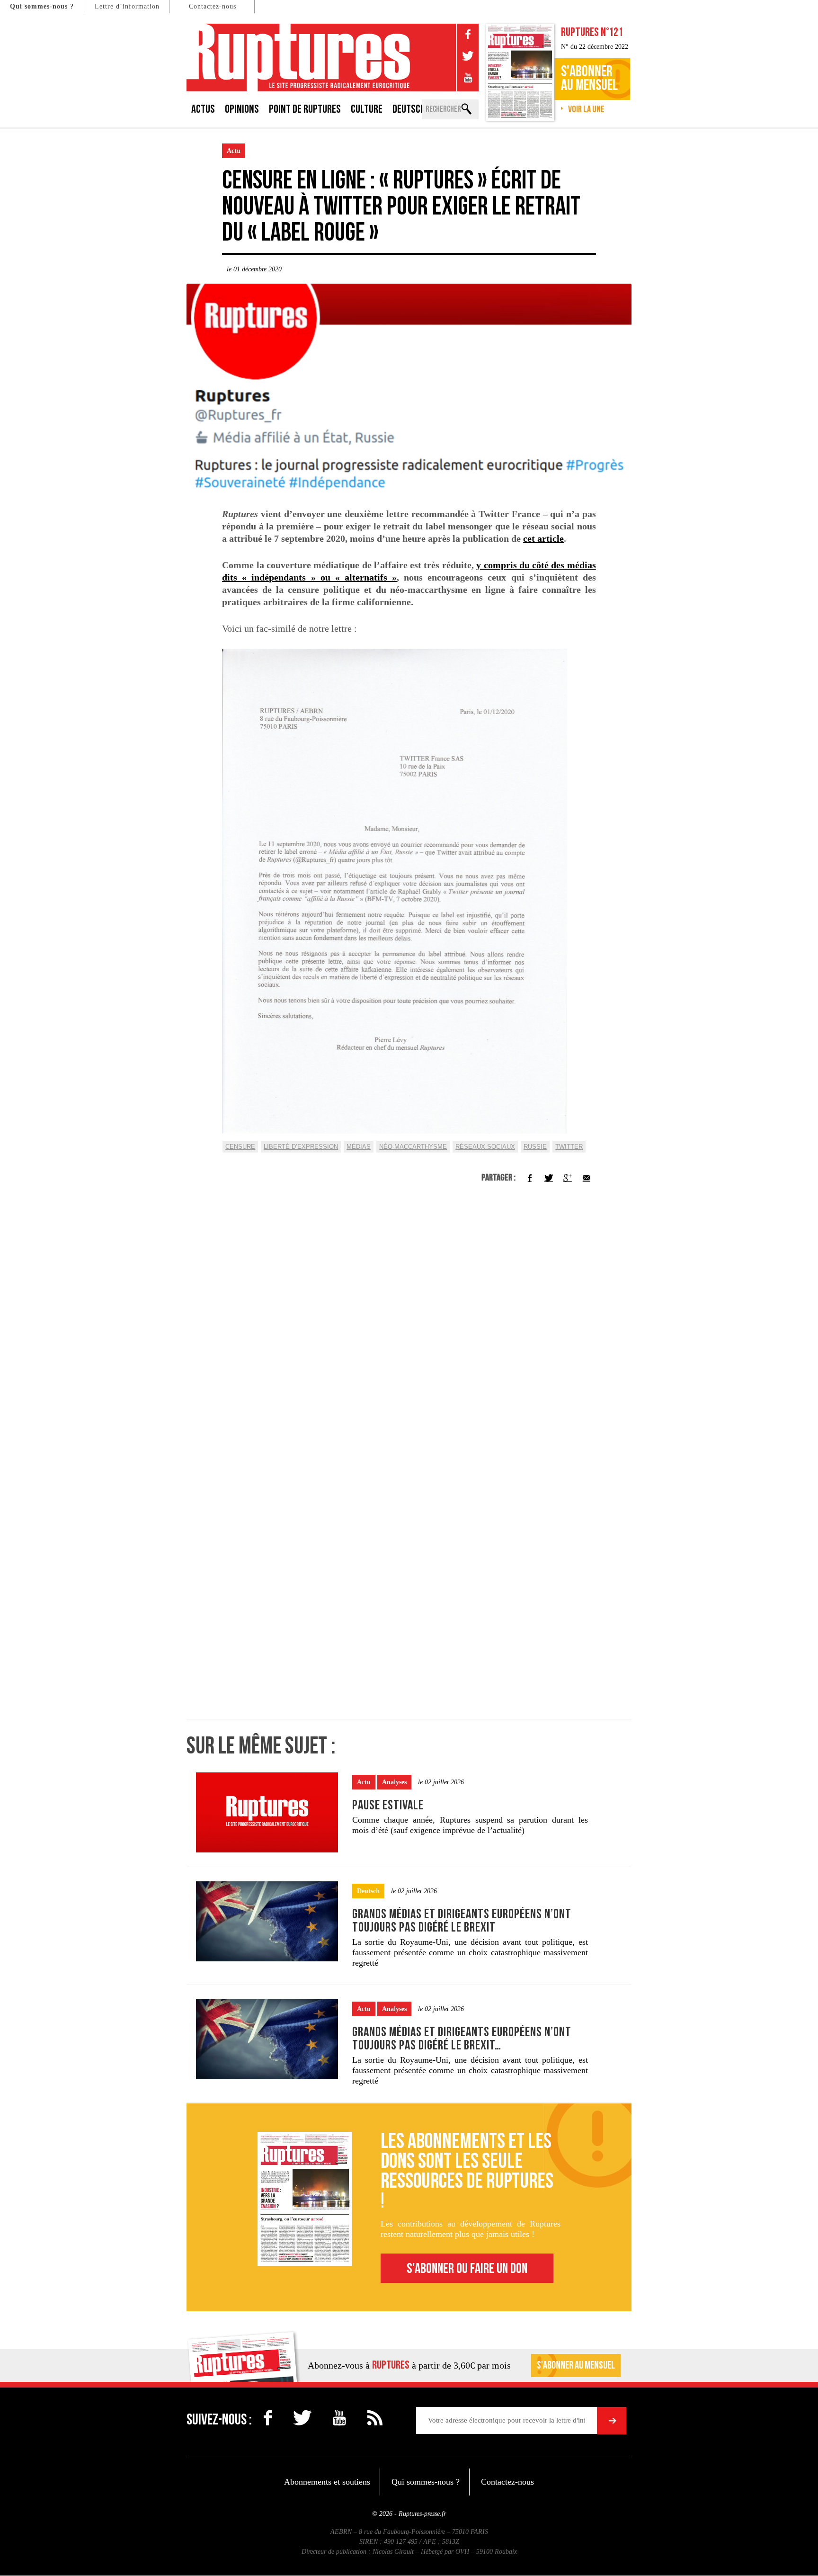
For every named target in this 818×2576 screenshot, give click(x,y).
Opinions (242, 109)
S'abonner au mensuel (576, 2366)
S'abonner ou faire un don (467, 2269)
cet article (543, 538)
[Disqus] (409, 1329)
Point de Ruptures (305, 109)
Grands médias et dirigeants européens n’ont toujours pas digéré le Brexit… (462, 2039)
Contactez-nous (213, 6)
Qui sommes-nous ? (42, 6)
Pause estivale (388, 1805)
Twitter (569, 1147)
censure (240, 1147)
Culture (367, 109)
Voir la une (586, 109)
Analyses (394, 1782)
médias (359, 1147)
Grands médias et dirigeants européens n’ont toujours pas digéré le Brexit (462, 1921)
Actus (203, 109)
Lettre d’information (127, 6)
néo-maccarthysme (413, 1147)
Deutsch (409, 109)
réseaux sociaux (485, 1147)
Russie (535, 1147)
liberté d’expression (301, 1147)
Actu (234, 151)
